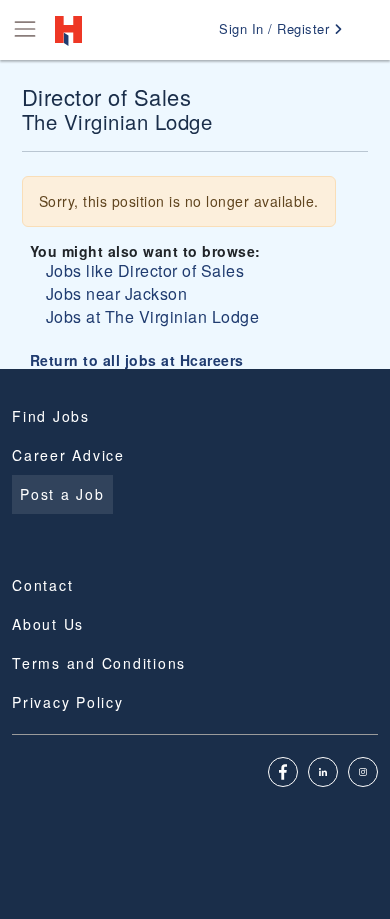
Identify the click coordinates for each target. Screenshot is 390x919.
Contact (42, 585)
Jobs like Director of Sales (145, 270)
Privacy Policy (68, 702)
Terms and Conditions (99, 663)
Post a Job (62, 494)
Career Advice (68, 455)
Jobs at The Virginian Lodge (153, 316)
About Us (48, 624)
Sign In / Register (276, 28)
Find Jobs (51, 416)
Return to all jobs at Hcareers (137, 360)
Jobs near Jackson (117, 293)
